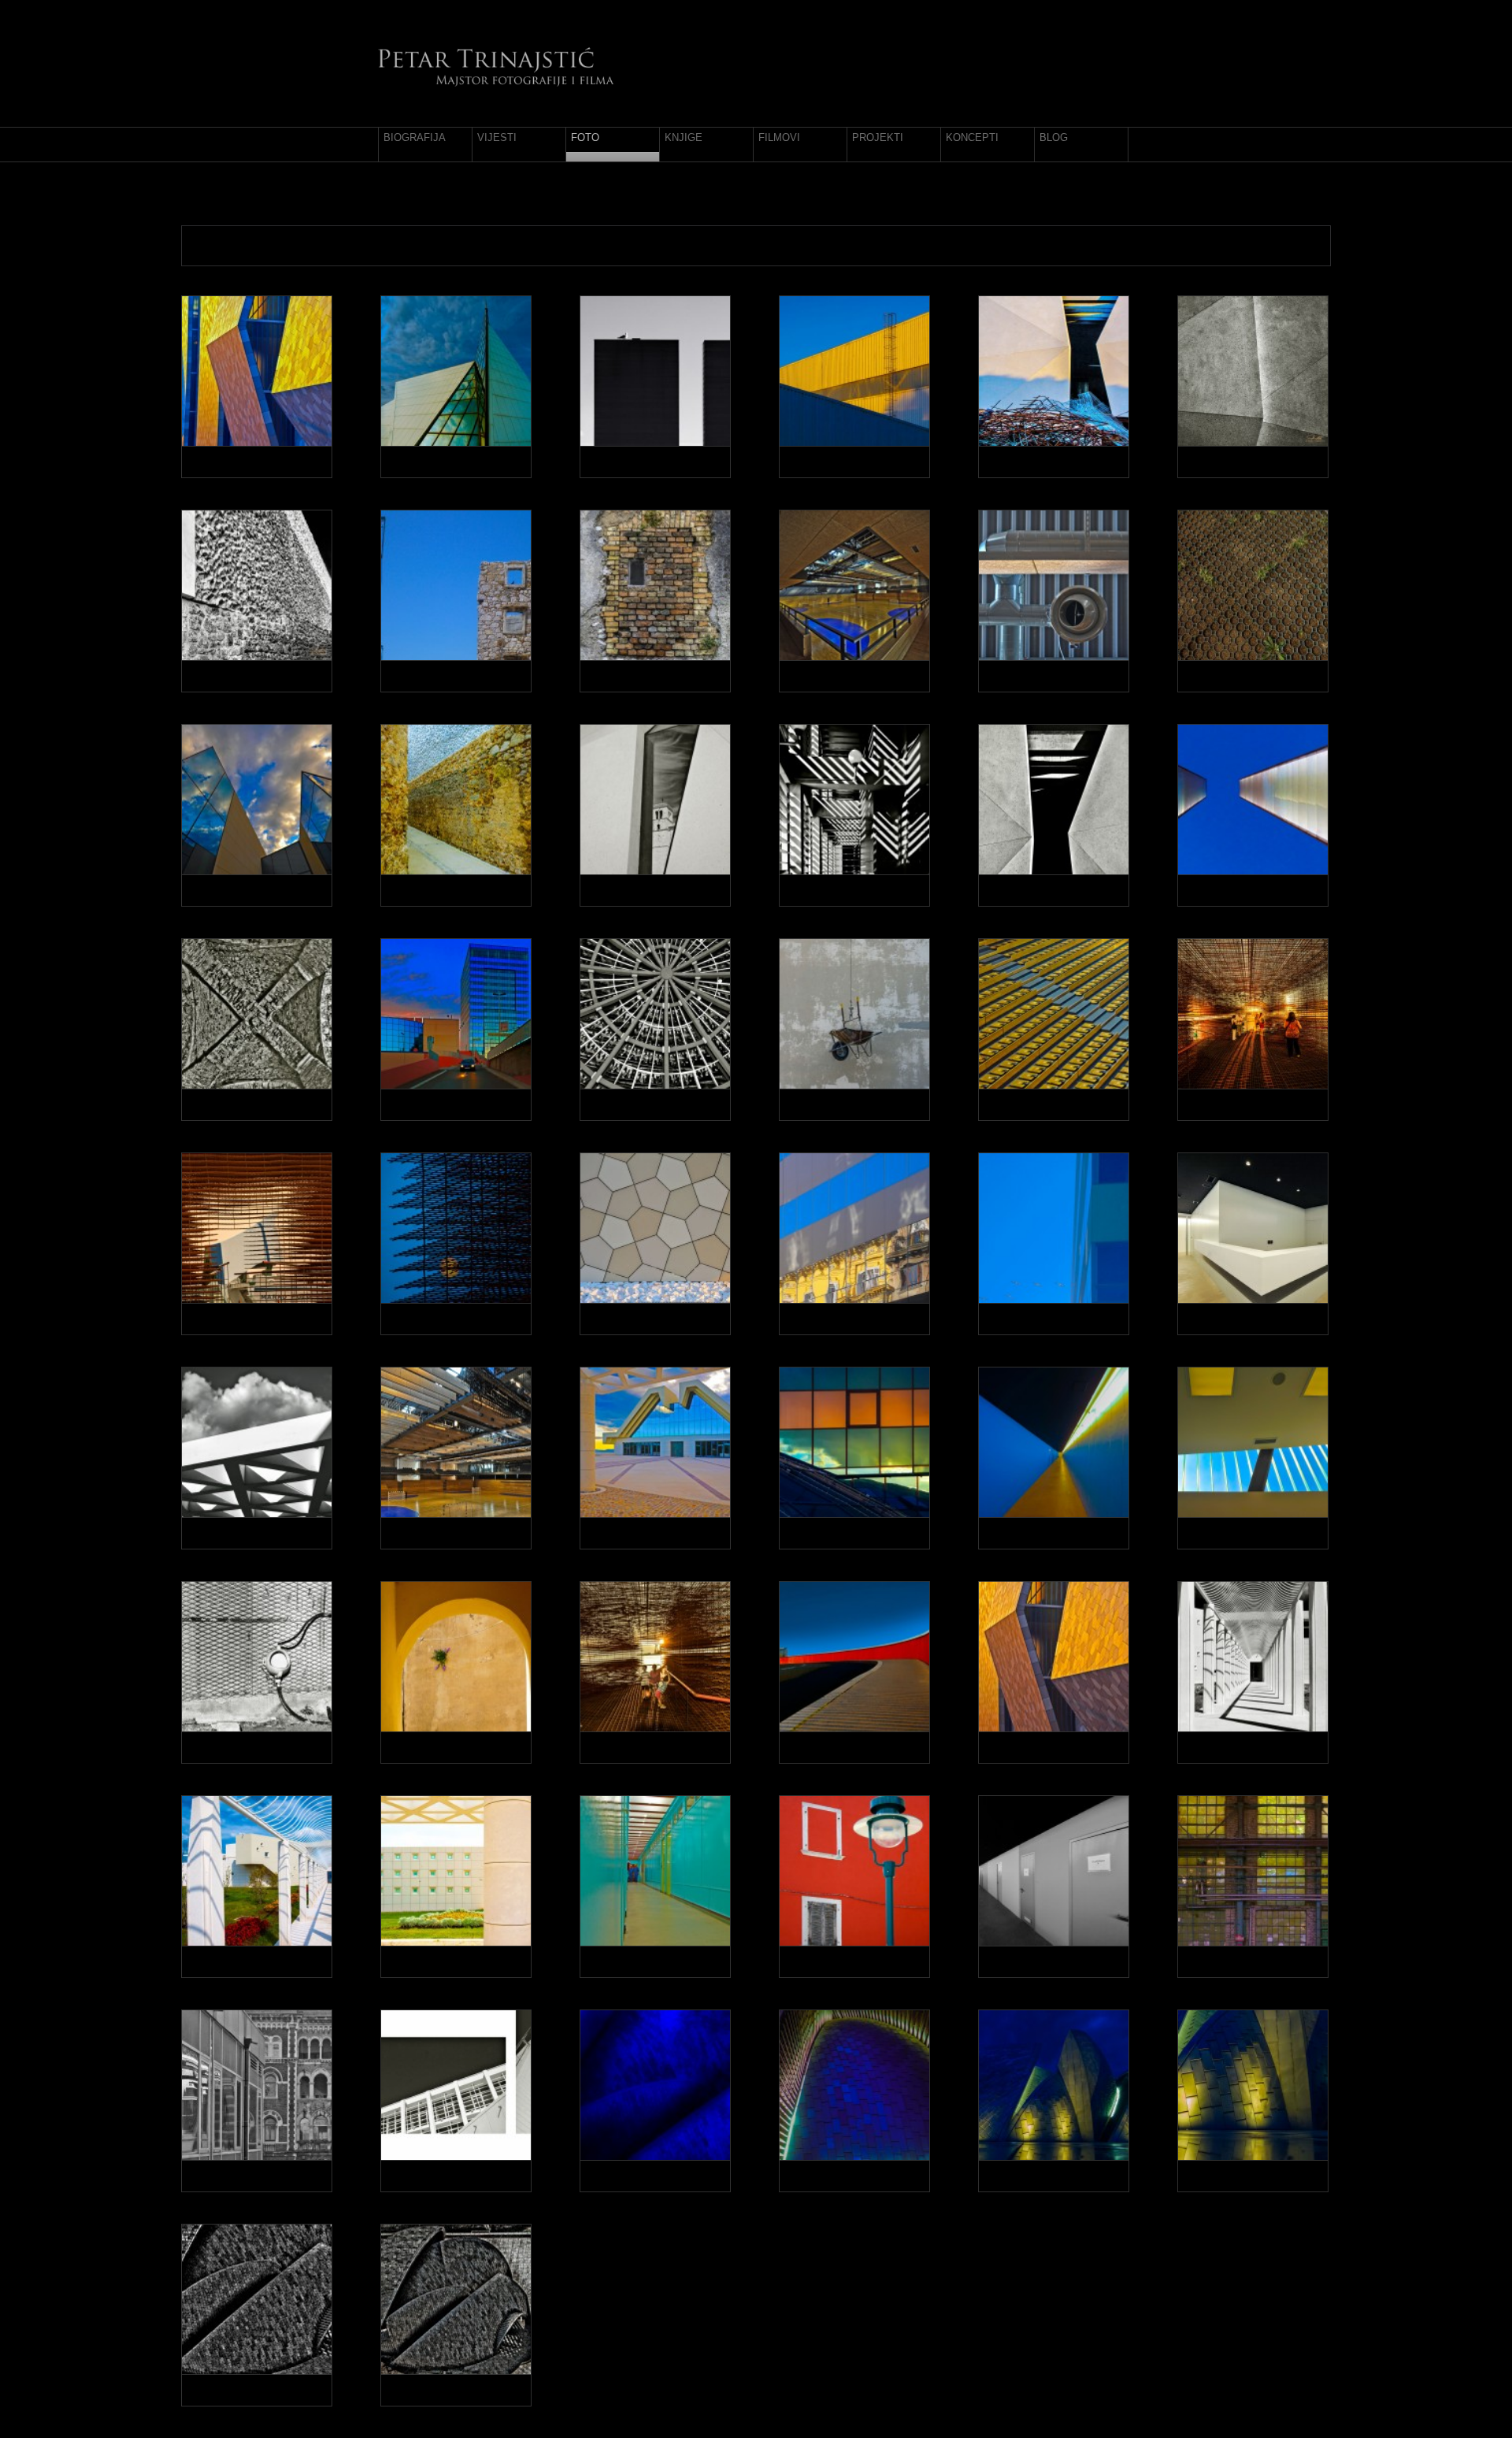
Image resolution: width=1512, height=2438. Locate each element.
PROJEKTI (878, 137)
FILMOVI (779, 137)
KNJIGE (684, 137)
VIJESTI (497, 137)
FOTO (585, 137)
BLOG (1054, 137)
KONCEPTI (972, 137)
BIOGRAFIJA (415, 137)
